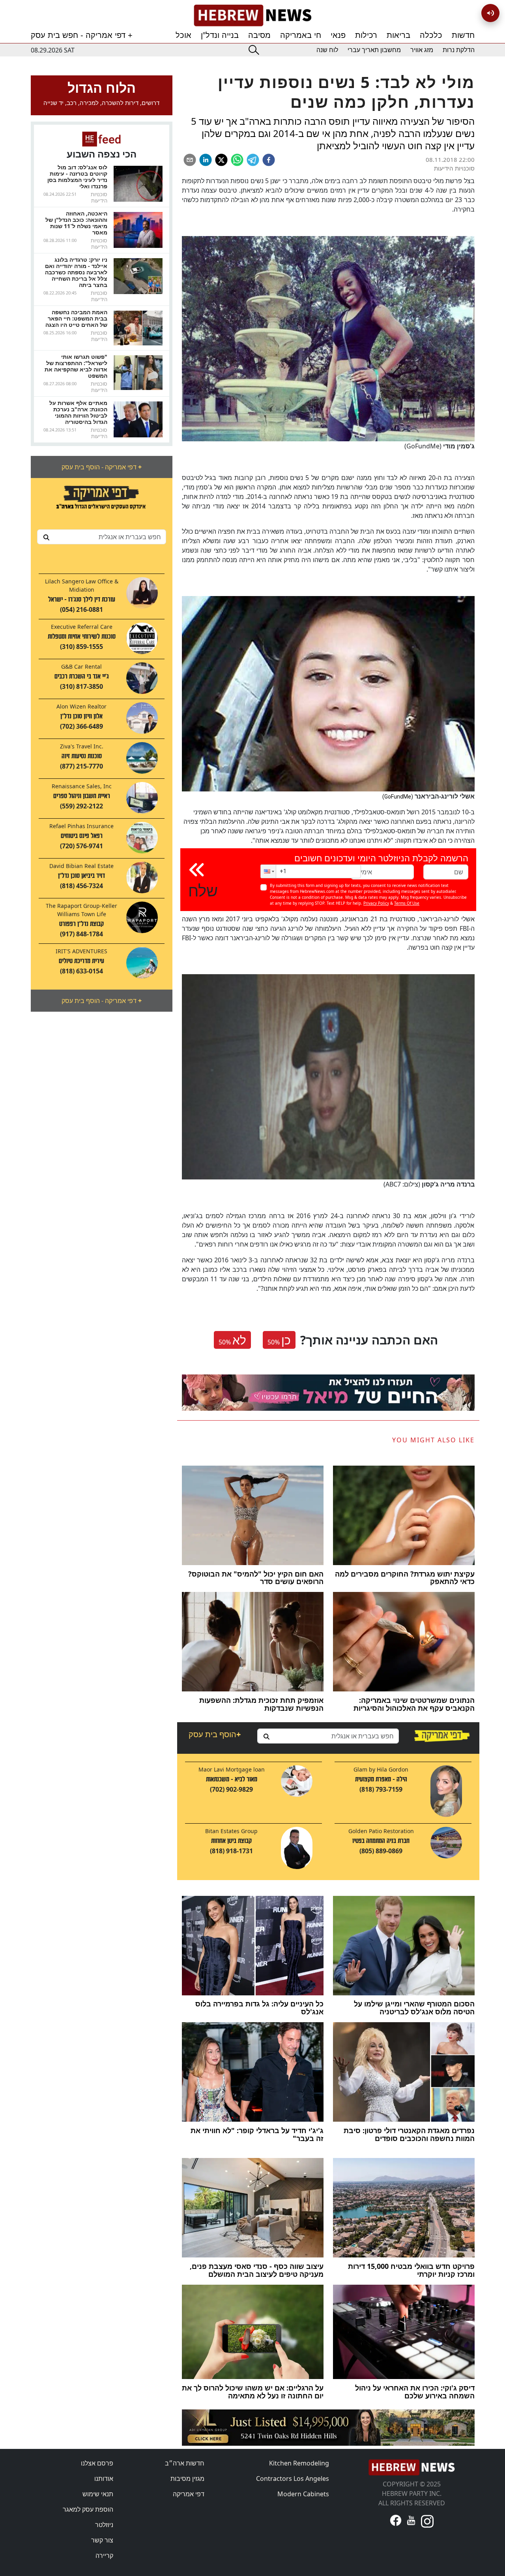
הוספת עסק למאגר (88, 2509)
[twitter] (221, 160)
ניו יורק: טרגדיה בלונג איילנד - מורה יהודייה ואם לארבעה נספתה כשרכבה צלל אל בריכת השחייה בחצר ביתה (76, 272)
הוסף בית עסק (215, 1734)
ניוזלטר (104, 2525)
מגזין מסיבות (187, 2479)
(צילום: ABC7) (429, 1184)
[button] (268, 871)
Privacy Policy (376, 903)
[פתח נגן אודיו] (490, 13)
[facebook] (269, 160)
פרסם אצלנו (97, 2463)
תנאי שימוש (98, 2494)
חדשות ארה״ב (185, 2463)
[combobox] (102, 537)
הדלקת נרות (459, 50)
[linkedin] (206, 160)
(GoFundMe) (440, 446)
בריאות (398, 35)
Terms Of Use (407, 903)
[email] (190, 160)
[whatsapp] (237, 160)
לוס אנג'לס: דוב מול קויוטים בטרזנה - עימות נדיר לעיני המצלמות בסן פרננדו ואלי (77, 177)
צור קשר (102, 2540)
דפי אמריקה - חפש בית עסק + (82, 35)
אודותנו (104, 2479)
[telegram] (253, 160)
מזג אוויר (422, 50)
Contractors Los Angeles (293, 2479)
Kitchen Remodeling (299, 2463)
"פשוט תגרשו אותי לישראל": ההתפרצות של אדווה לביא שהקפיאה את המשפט (76, 366)
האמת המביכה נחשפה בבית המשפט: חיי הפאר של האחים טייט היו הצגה (76, 318)
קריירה (104, 2555)
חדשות (463, 35)
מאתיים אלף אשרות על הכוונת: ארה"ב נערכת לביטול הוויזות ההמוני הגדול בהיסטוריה (78, 412)
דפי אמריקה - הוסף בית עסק (102, 467)
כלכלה (431, 35)
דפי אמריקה (189, 2494)
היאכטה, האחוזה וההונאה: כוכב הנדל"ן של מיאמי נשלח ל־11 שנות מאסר (76, 223)
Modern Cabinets (303, 2494)
